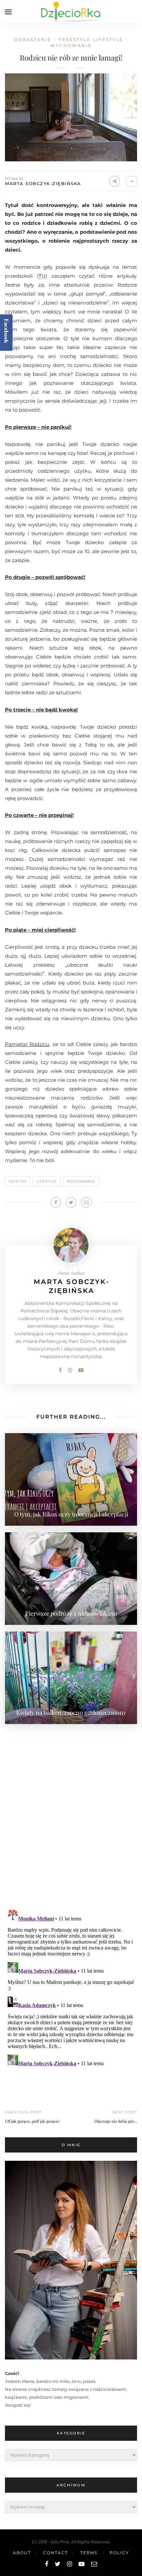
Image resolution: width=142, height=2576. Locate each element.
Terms (89, 2553)
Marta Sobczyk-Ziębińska (43, 183)
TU (42, 276)
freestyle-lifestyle (91, 40)
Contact (56, 2553)
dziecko (18, 1181)
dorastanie (33, 40)
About (22, 2553)
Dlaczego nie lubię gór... (116, 2121)
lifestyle (47, 1181)
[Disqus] (71, 1813)
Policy (119, 2553)
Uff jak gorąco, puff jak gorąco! (32, 2121)
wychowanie (71, 45)
